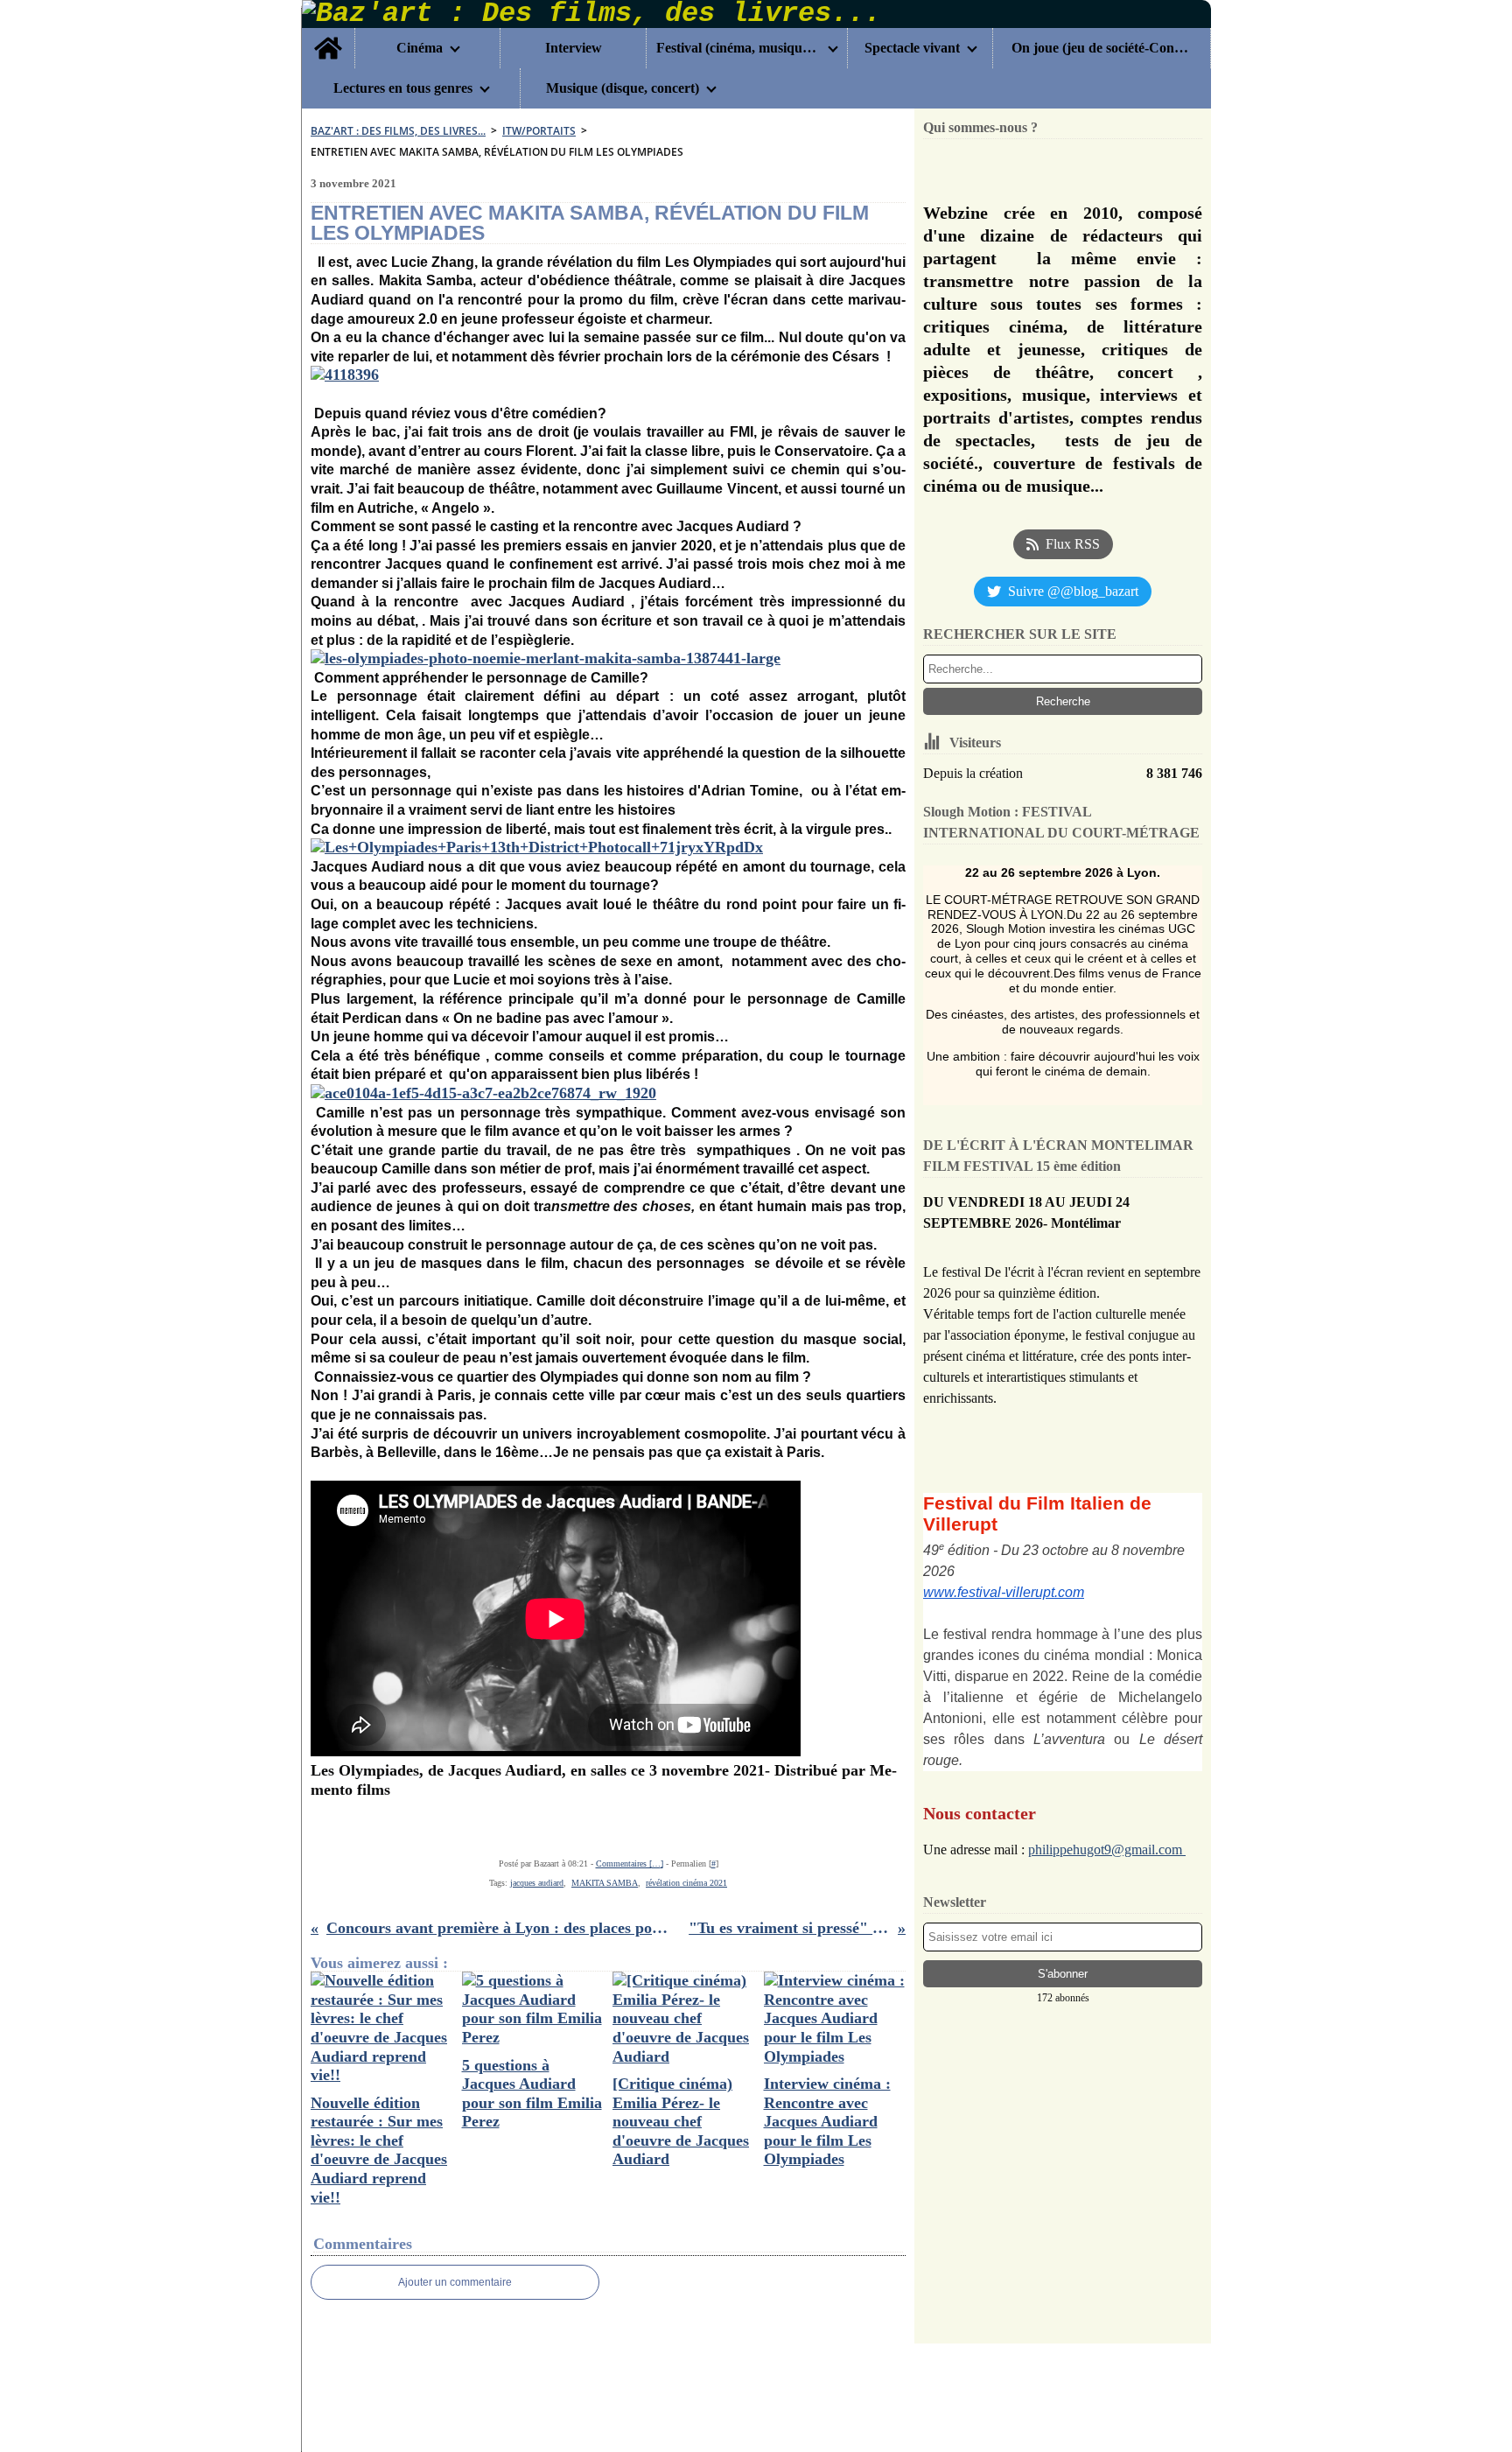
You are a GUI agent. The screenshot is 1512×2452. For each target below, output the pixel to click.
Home (328, 35)
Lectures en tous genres (403, 88)
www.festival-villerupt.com (1004, 1592)
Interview (574, 48)
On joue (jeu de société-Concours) (1101, 48)
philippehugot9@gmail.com (1107, 1850)
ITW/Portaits (539, 131)
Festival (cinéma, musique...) (738, 48)
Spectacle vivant (912, 48)
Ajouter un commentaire (455, 2282)
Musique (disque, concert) (623, 88)
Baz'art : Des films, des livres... (398, 131)
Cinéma (420, 48)
